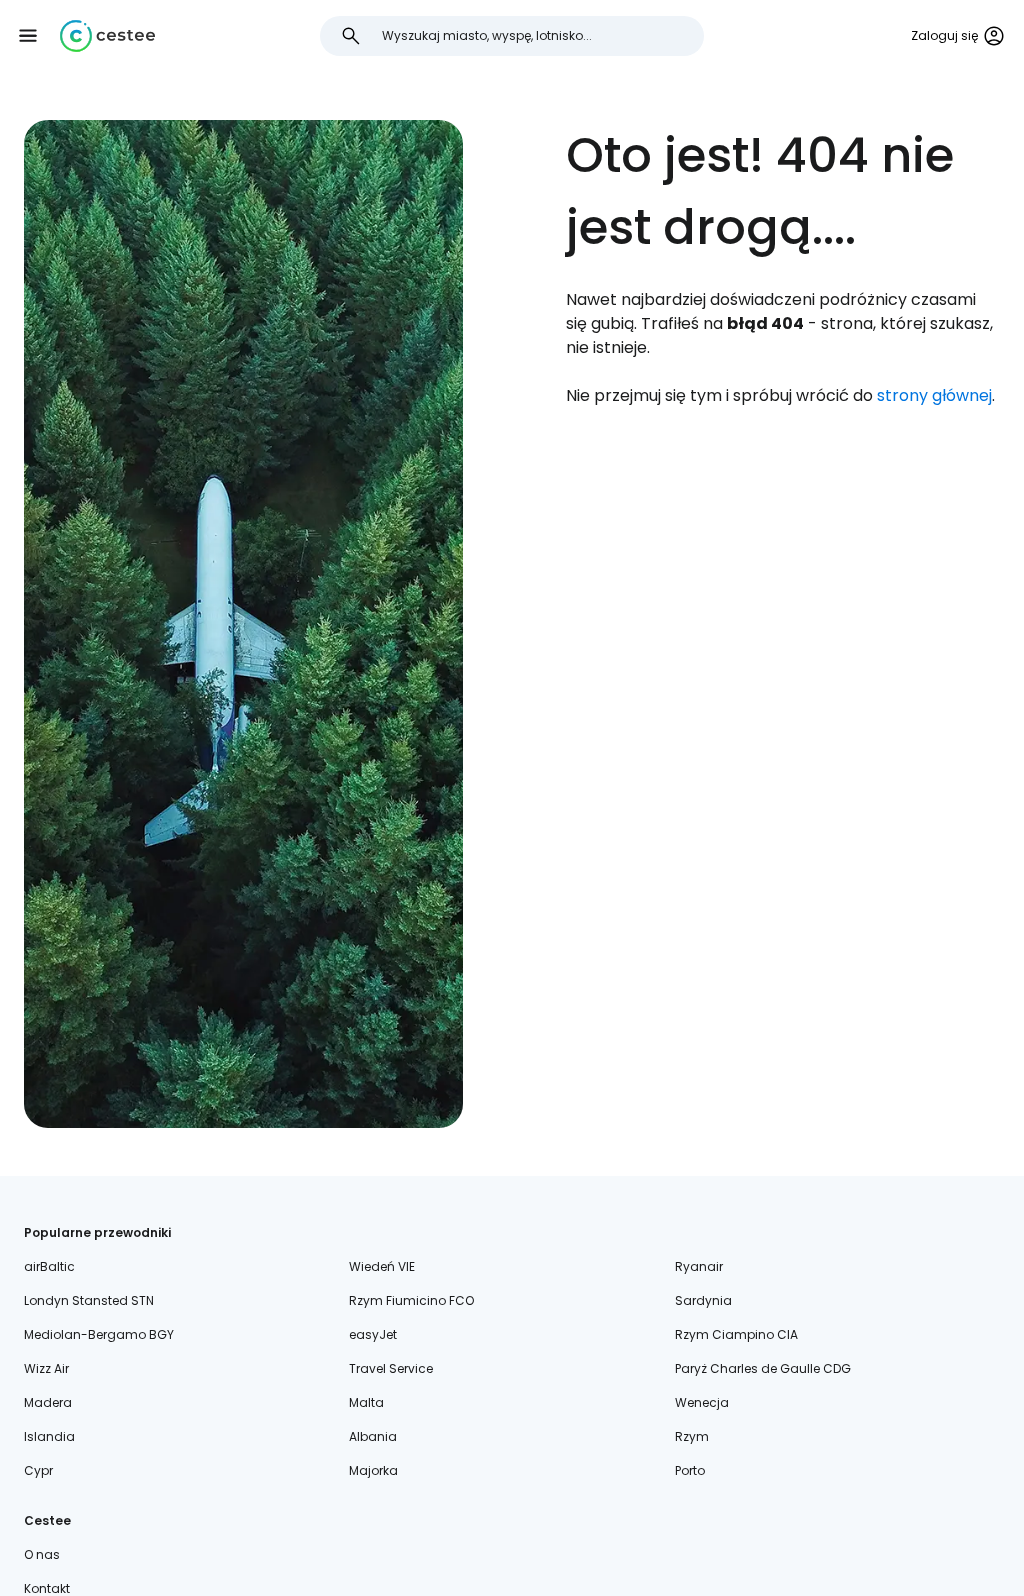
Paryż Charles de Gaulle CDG (763, 1368)
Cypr (38, 1470)
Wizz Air (46, 1368)
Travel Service (391, 1368)
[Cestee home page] (107, 36)
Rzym (692, 1436)
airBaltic (49, 1266)
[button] (28, 36)
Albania (373, 1436)
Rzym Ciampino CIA (736, 1334)
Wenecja (702, 1402)
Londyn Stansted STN (89, 1300)
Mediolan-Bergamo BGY (99, 1334)
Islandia (49, 1436)
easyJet (373, 1334)
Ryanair (699, 1266)
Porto (690, 1470)
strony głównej (934, 395)
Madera (48, 1402)
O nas (42, 1554)
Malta (366, 1402)
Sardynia (703, 1300)
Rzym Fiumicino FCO (411, 1300)
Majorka (373, 1470)
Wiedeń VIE (382, 1266)
